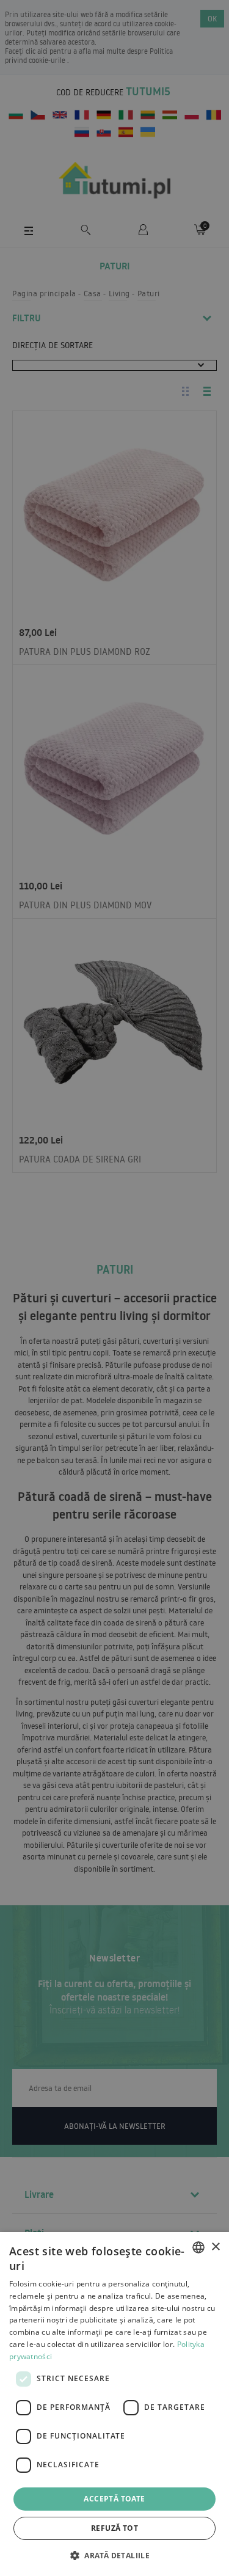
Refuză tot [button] (114, 2528)
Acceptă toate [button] (114, 2499)
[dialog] (114, 2404)
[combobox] (198, 2247)
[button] (114, 2555)
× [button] (215, 2247)
